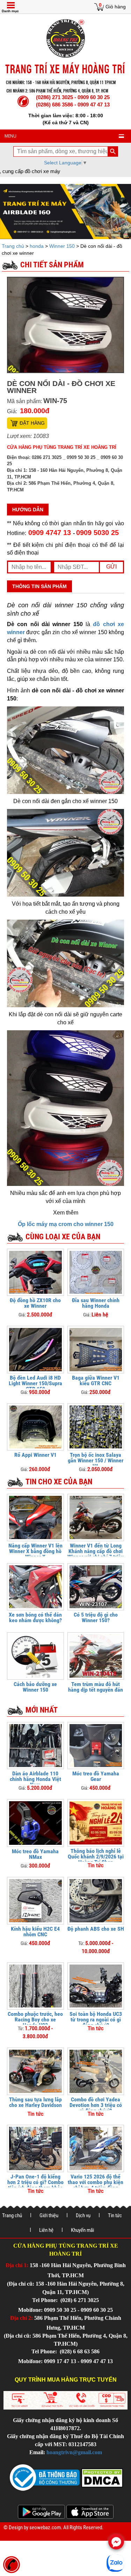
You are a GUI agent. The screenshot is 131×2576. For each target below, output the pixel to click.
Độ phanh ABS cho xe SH (96, 1929)
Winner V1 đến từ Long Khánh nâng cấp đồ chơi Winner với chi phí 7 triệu (96, 1551)
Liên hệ (46, 2230)
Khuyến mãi (82, 2230)
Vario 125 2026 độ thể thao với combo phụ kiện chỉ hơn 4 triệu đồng (96, 2182)
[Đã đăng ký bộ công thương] (45, 2477)
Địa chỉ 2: (21, 2318)
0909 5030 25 (97, 533)
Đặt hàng (32, 423)
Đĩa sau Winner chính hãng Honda (96, 1303)
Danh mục (10, 11)
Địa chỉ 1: (17, 2265)
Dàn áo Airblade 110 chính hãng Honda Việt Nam (35, 1779)
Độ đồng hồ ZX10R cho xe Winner (35, 1303)
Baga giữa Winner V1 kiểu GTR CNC (96, 1380)
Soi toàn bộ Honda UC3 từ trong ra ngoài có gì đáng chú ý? (96, 2020)
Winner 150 (62, 246)
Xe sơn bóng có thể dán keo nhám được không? (35, 1617)
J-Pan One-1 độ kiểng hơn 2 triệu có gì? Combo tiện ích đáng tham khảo (35, 2182)
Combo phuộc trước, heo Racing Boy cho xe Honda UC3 (35, 2020)
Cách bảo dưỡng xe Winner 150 (35, 1687)
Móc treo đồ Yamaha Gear (96, 1776)
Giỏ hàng (116, 7)
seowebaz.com (45, 2527)
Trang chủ (14, 246)
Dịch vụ (83, 2215)
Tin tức (115, 2215)
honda (37, 246)
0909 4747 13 (50, 533)
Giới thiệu (49, 2215)
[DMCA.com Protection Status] (101, 2477)
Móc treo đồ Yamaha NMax (35, 1854)
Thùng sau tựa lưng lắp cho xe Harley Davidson (35, 2102)
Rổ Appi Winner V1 (35, 1455)
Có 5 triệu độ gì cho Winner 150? (96, 1617)
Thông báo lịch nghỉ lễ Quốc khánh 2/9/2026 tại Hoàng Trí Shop (96, 1857)
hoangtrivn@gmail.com (74, 2452)
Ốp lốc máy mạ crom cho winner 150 (66, 1224)
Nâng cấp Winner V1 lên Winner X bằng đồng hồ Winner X (35, 1551)
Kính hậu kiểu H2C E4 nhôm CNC (35, 1932)
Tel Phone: (46, 2300)
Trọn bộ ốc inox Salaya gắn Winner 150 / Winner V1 (96, 1460)
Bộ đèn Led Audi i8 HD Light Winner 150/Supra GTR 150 (35, 1383)
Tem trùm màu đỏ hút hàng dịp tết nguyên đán (96, 1687)
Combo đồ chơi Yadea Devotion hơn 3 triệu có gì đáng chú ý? (96, 2105)
